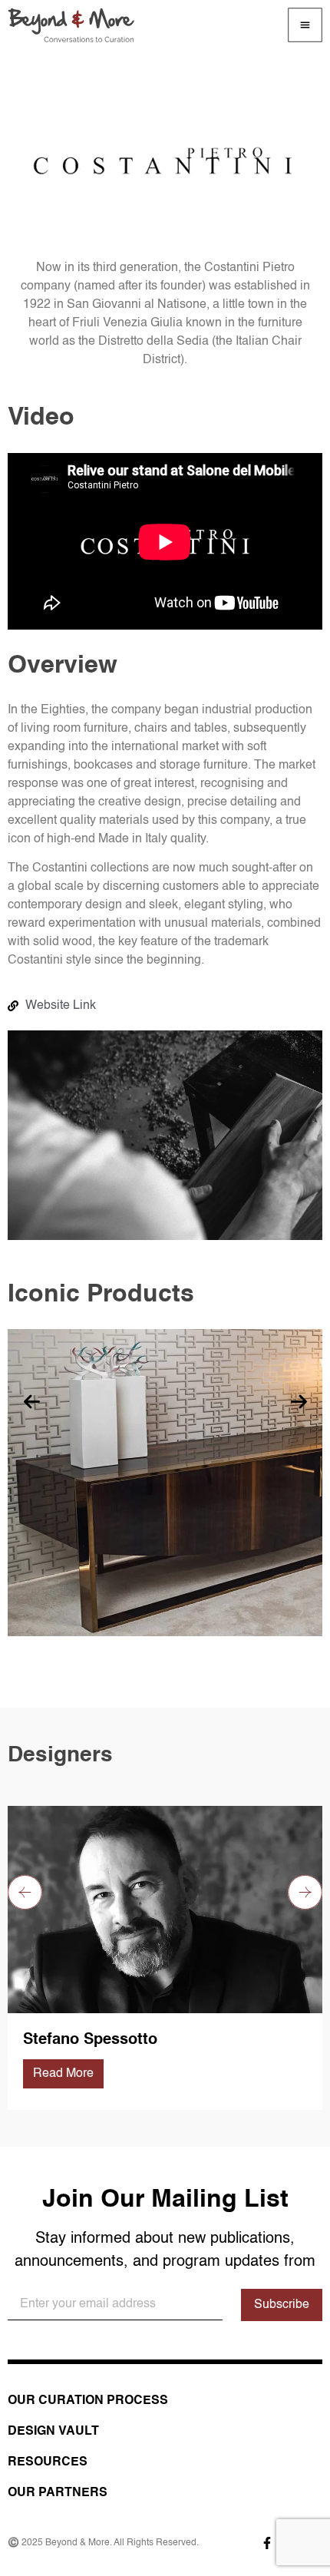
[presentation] (31, 1404)
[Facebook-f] (267, 2543)
